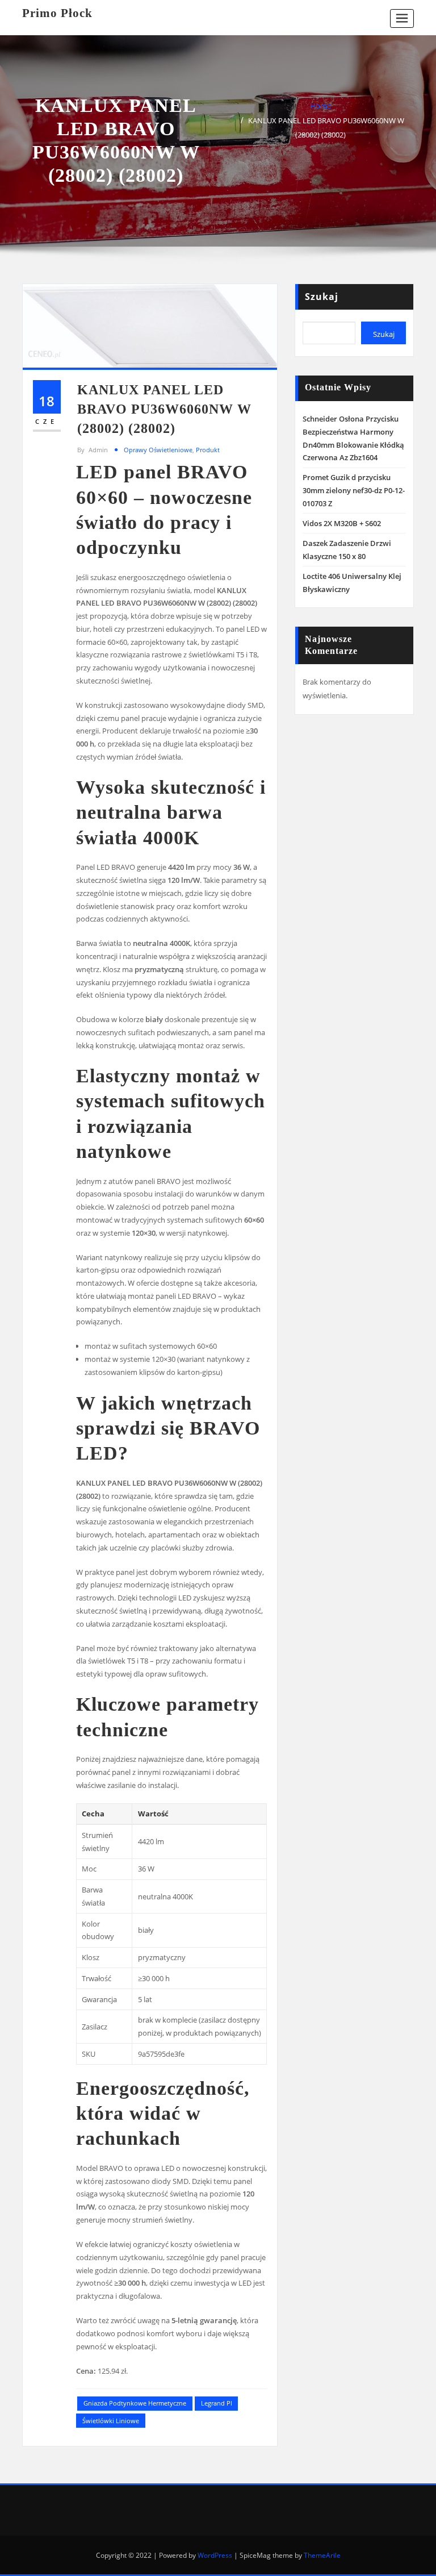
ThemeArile (322, 2555)
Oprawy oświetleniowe (158, 450)
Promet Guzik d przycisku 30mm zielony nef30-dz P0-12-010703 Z (354, 490)
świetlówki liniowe (111, 2421)
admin (93, 450)
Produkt (208, 450)
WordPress (215, 2555)
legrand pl (217, 2403)
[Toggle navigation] (402, 18)
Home (320, 106)
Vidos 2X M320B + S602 (342, 523)
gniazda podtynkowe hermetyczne (135, 2403)
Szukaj (322, 297)
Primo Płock (57, 13)
